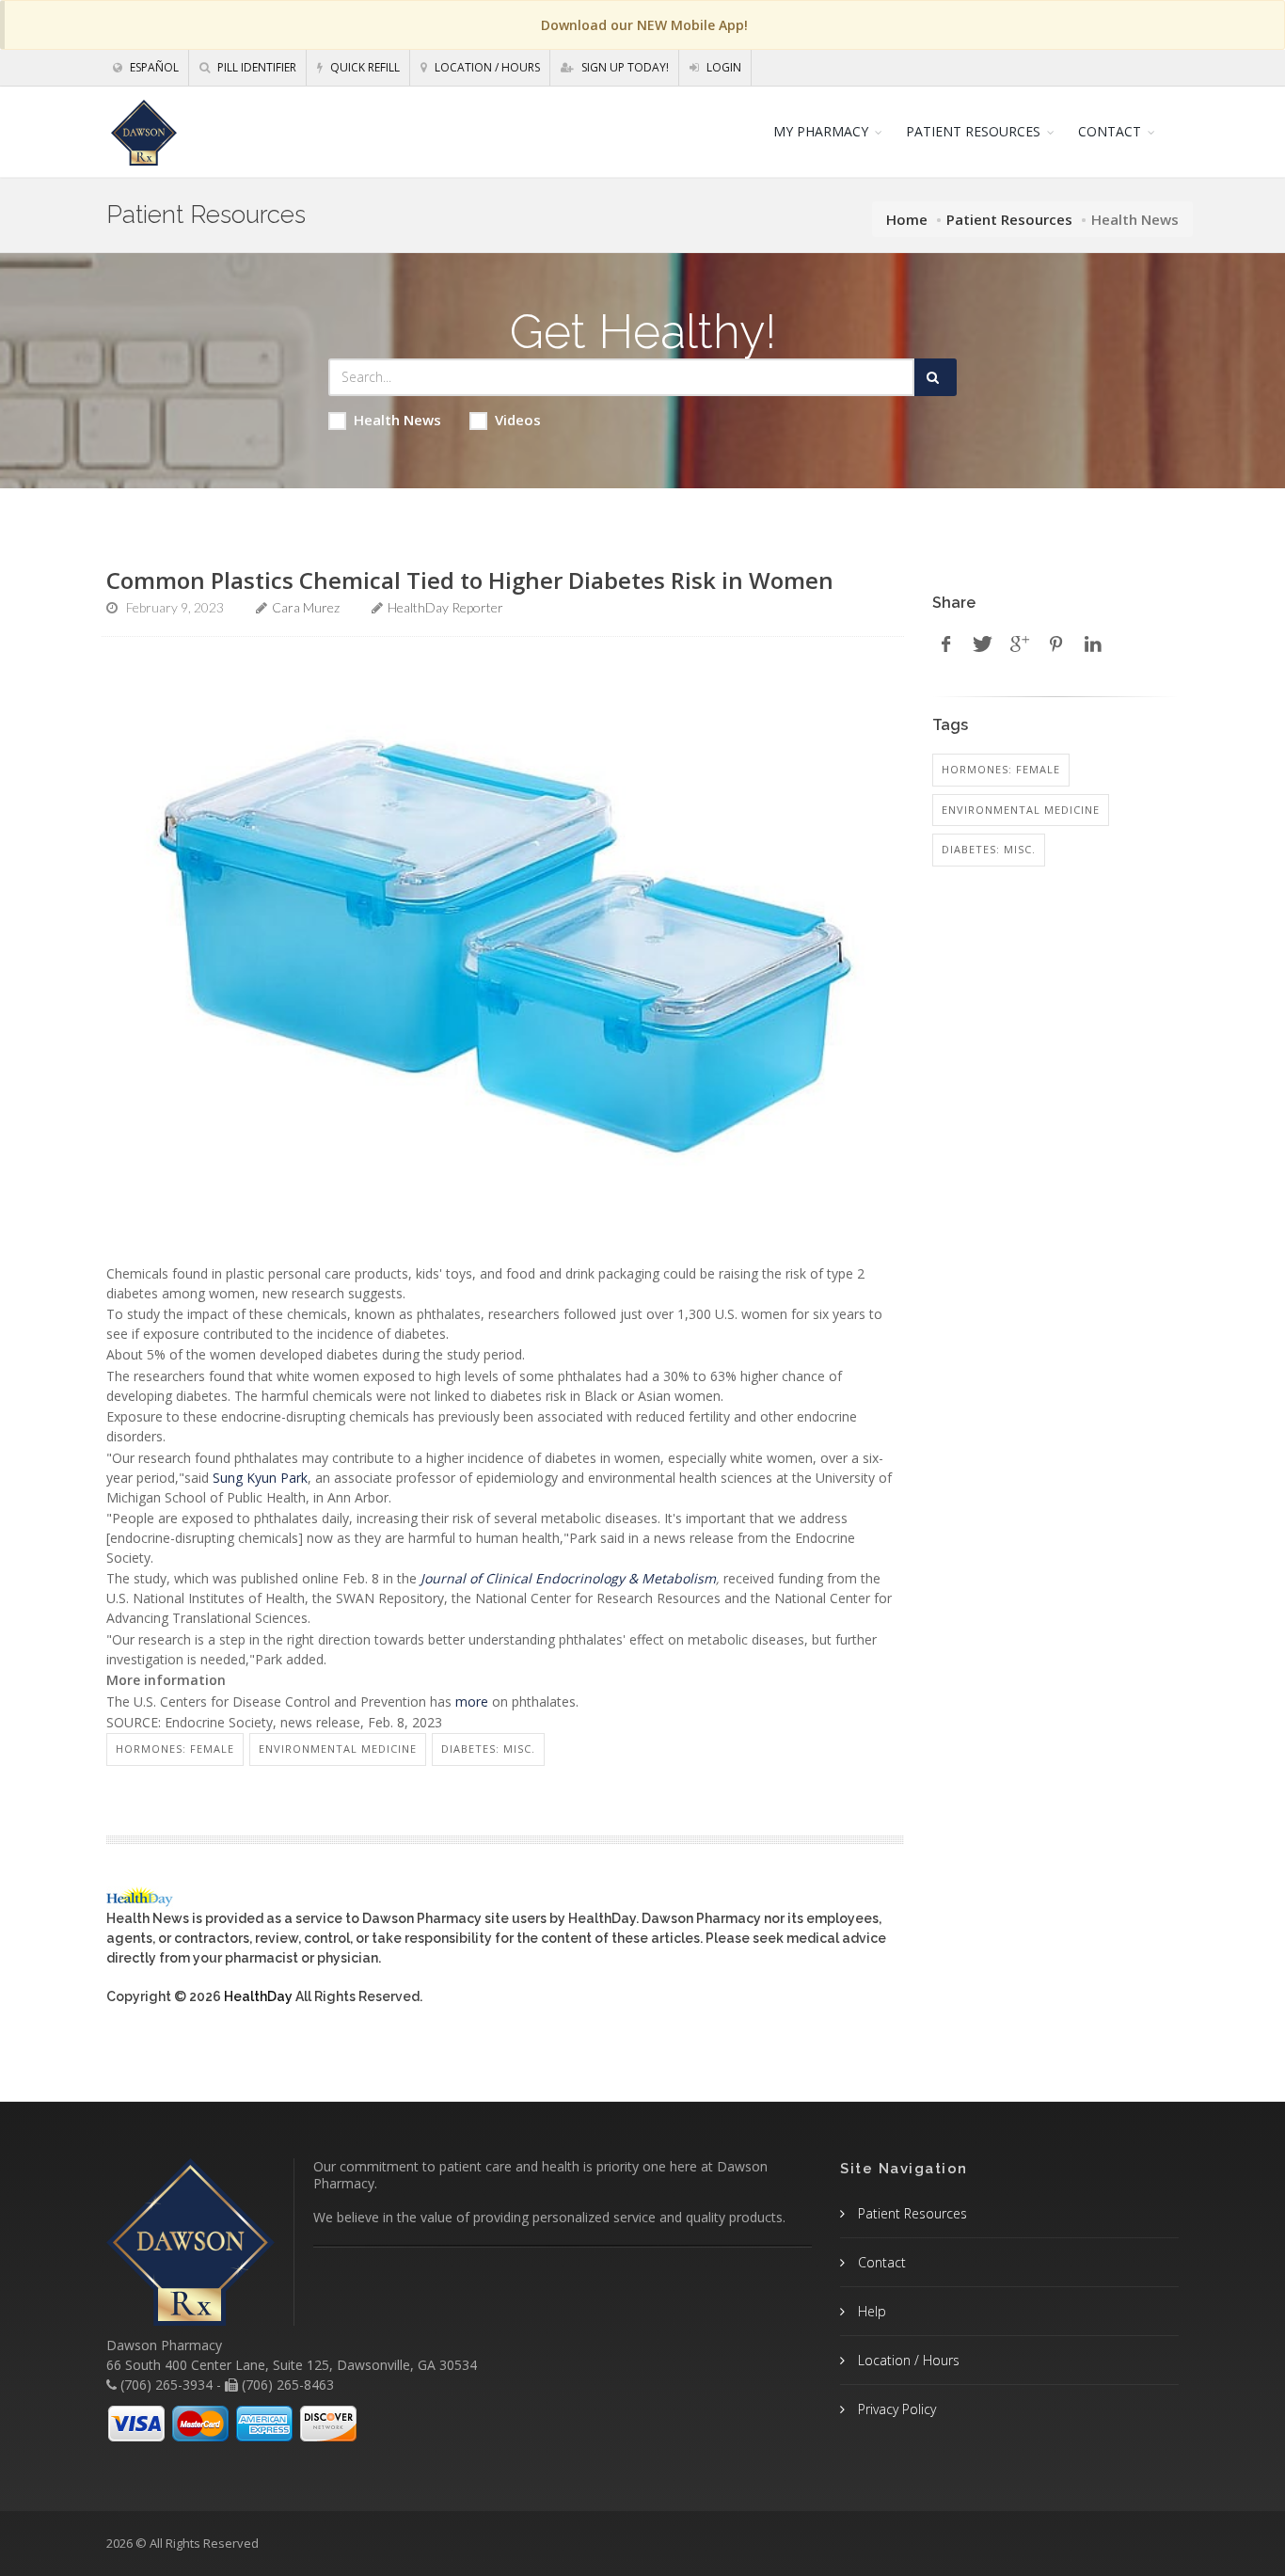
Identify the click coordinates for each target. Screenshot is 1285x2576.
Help (870, 2311)
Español (153, 67)
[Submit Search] (936, 377)
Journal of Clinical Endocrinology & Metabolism (568, 1578)
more (472, 1701)
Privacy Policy (895, 2409)
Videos (518, 420)
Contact (880, 2262)
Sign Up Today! (624, 67)
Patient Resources (1009, 219)
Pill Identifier (255, 67)
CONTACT (1110, 131)
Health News (397, 420)
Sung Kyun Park (260, 1478)
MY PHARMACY (821, 131)
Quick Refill (364, 67)
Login (722, 67)
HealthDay (258, 1996)
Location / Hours (486, 67)
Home (907, 219)
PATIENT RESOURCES (973, 131)
